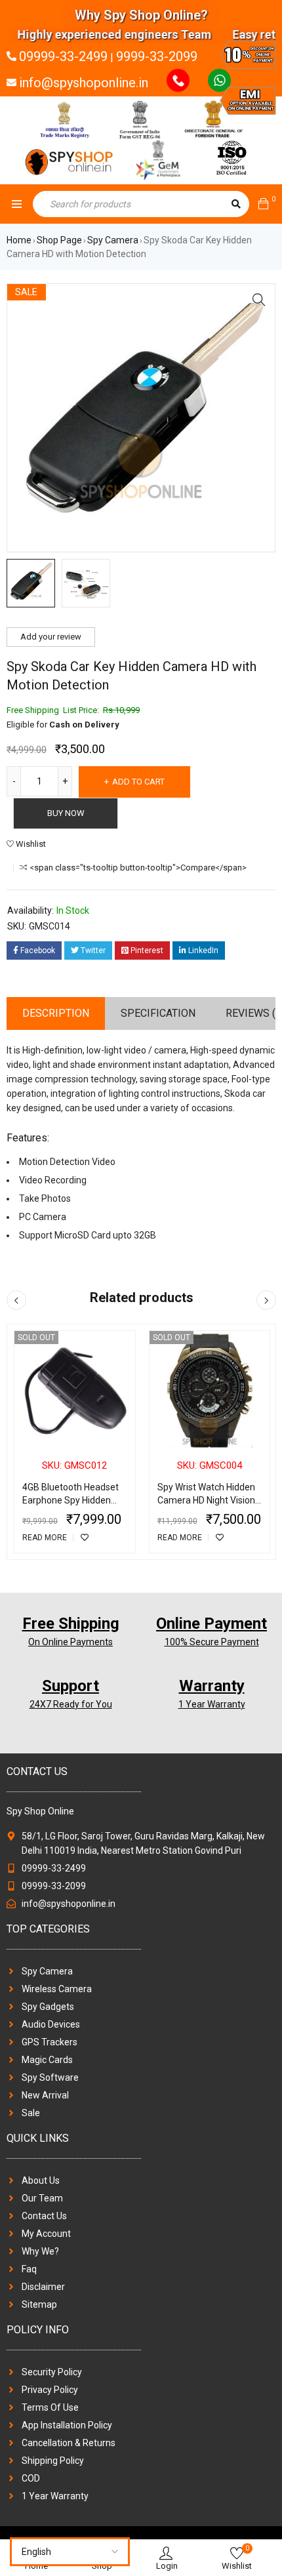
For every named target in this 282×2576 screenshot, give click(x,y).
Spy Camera (113, 240)
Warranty (212, 1686)
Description (56, 1013)
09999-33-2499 (63, 56)
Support (70, 1686)
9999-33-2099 (157, 56)
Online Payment (211, 1624)
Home (19, 240)
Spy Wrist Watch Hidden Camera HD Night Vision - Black (209, 1500)
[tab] (56, 1013)
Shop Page (59, 240)
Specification (158, 1013)
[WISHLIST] (85, 1538)
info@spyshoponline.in (84, 83)
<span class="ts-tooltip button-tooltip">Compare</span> (138, 868)
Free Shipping (71, 1624)
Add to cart (138, 782)
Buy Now (66, 813)
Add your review (51, 637)
